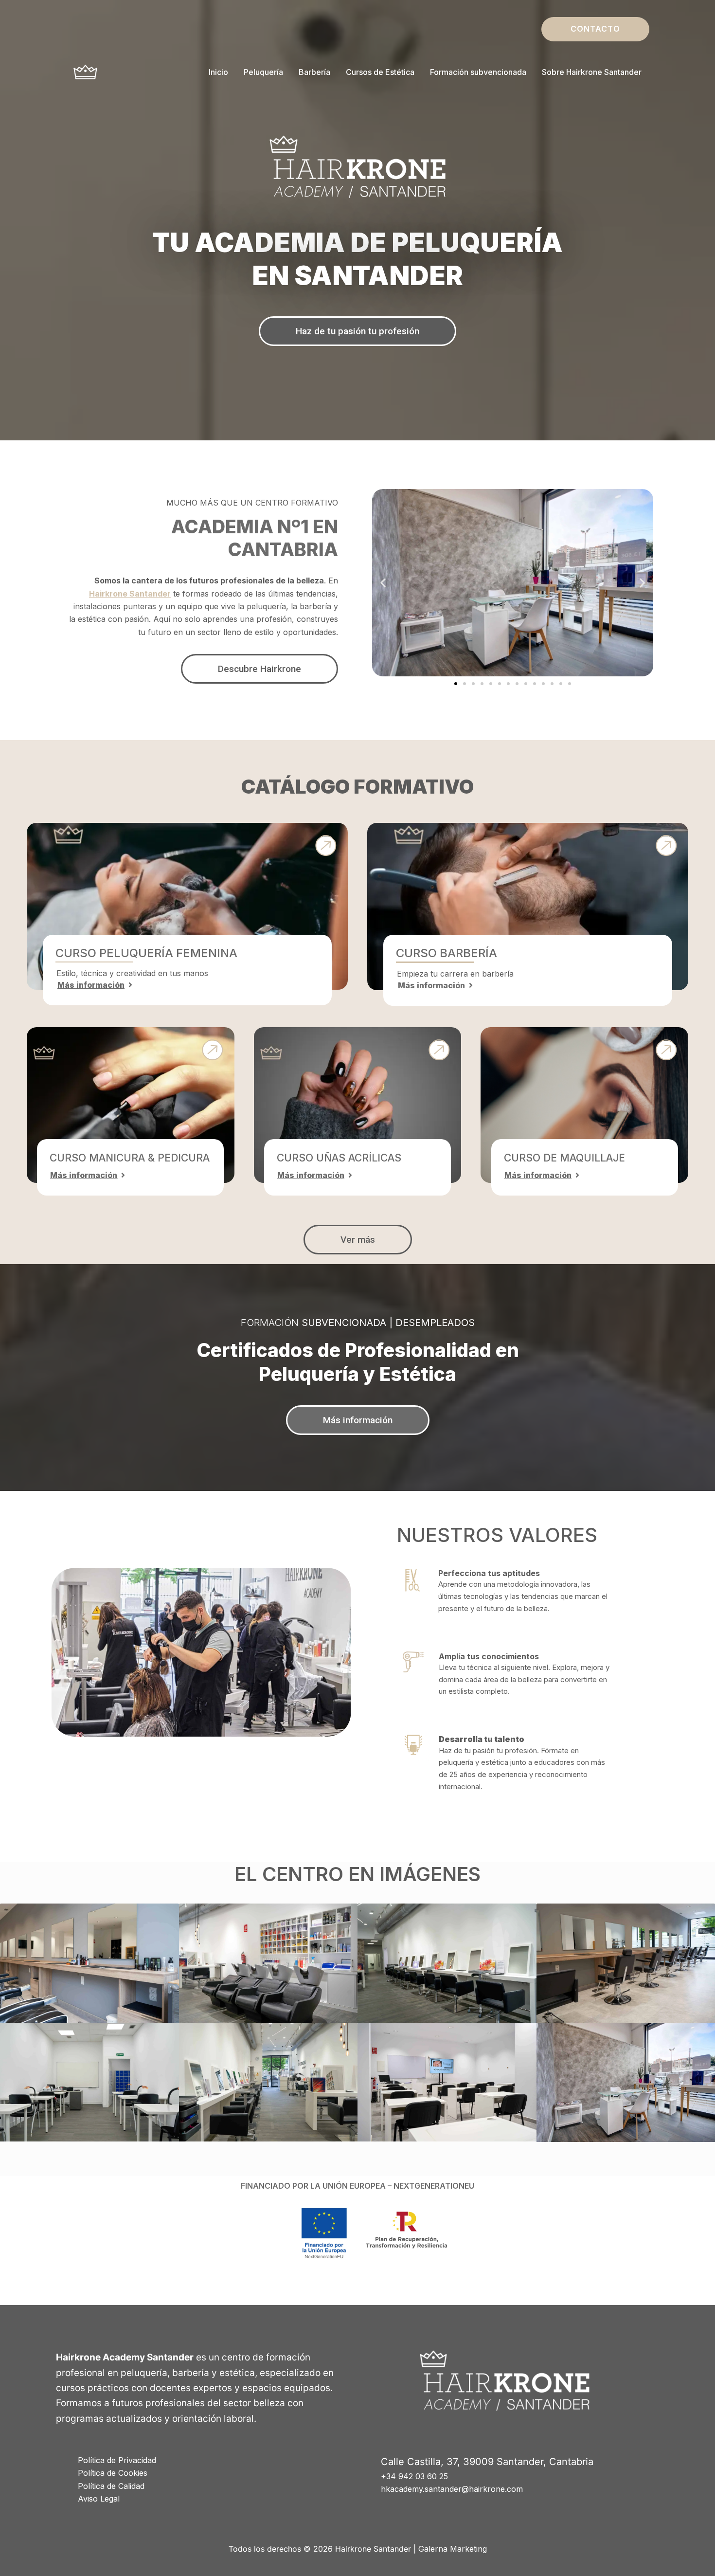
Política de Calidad (111, 2486)
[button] (595, 29)
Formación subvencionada (478, 72)
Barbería (314, 72)
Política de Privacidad (117, 2460)
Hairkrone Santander (130, 594)
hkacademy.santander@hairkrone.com (452, 2489)
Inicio (218, 72)
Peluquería (263, 72)
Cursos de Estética (380, 72)
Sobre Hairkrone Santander (592, 72)
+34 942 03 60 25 (414, 2476)
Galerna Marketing (453, 2549)
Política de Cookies (113, 2473)
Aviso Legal (99, 2499)
